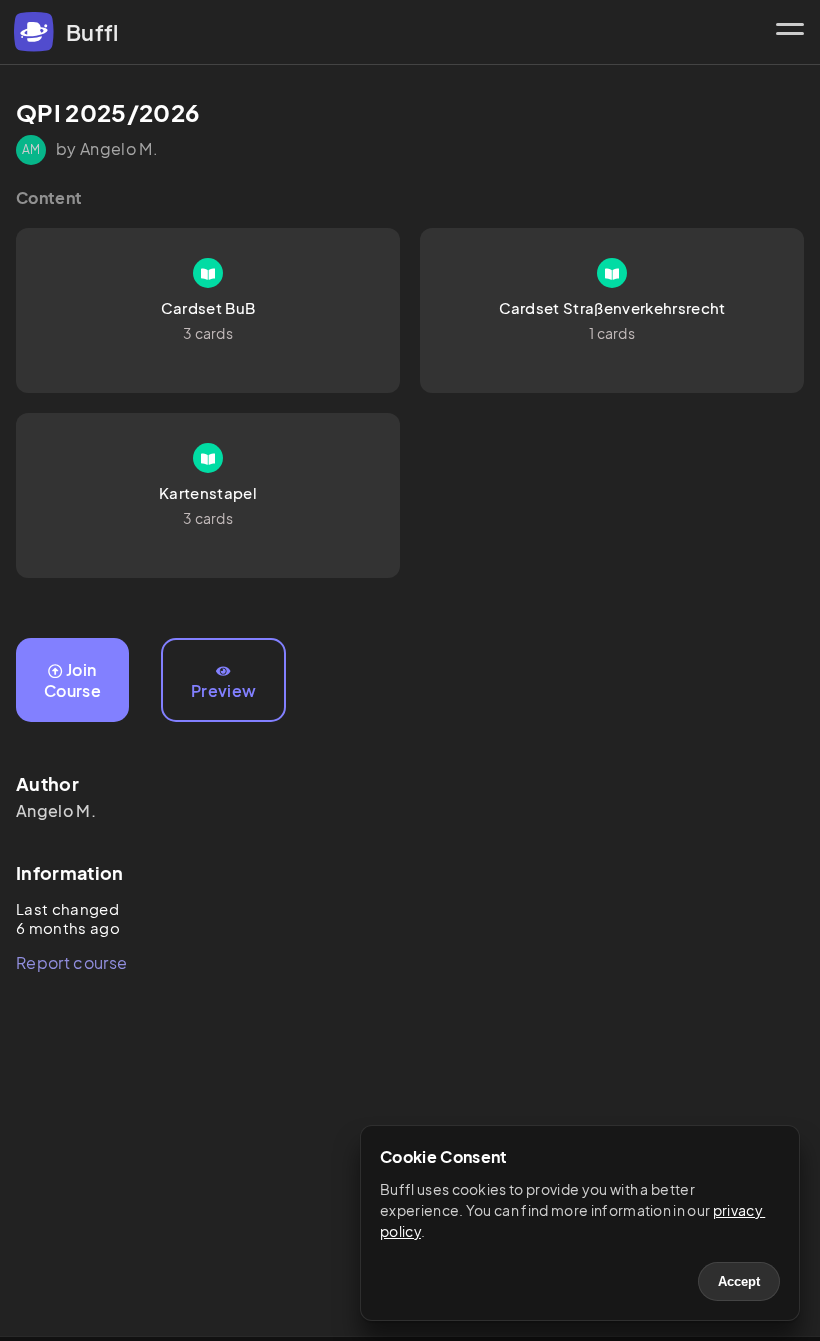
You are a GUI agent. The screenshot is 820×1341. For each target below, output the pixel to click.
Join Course (72, 680)
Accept (739, 1281)
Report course (71, 962)
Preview (223, 690)
